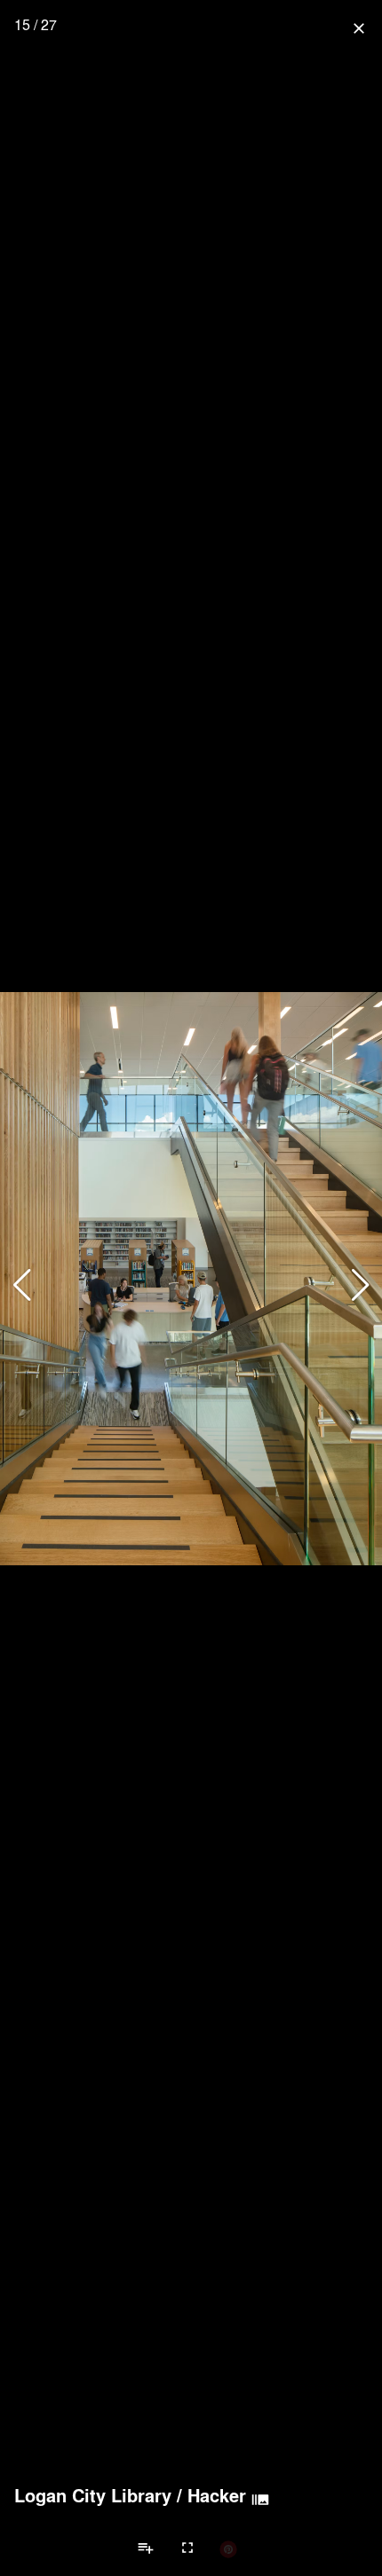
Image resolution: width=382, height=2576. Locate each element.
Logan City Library (93, 2495)
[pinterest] (228, 2548)
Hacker (217, 2495)
